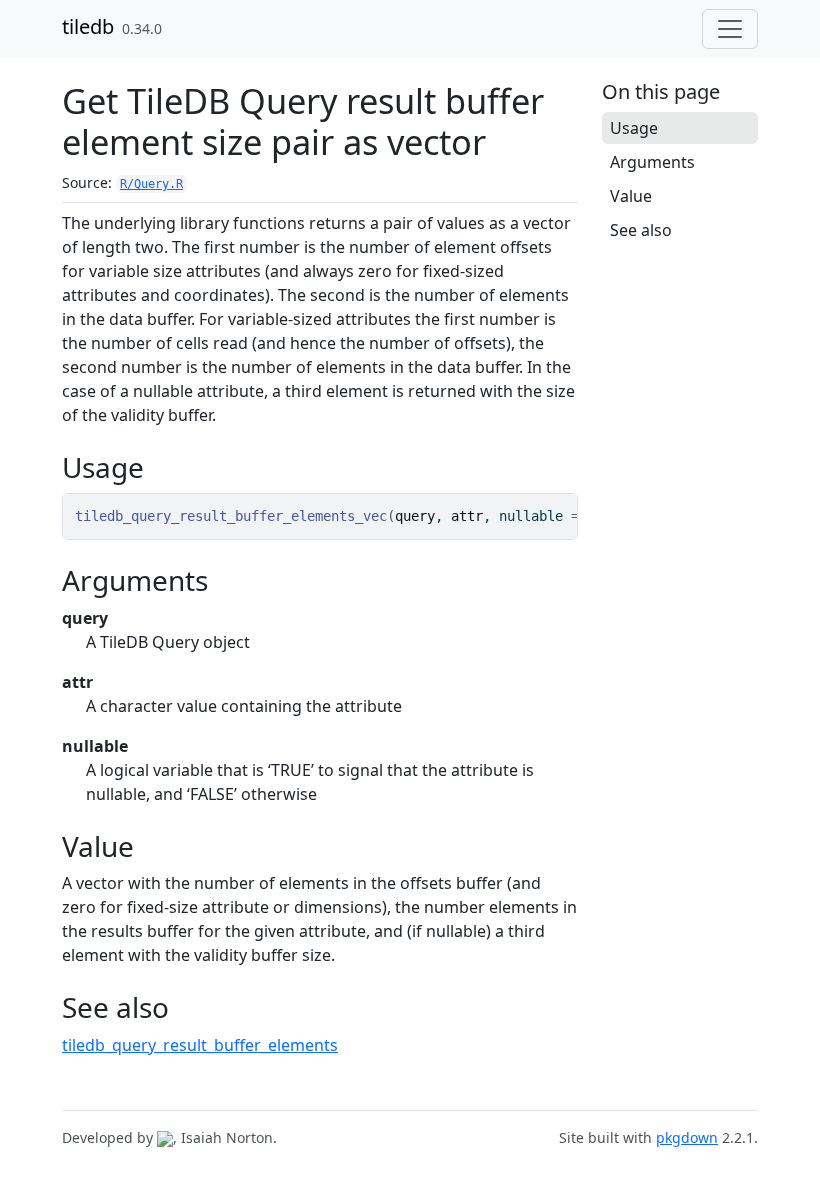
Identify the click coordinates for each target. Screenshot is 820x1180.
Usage (634, 128)
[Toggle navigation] (730, 29)
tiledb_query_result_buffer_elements (200, 1045)
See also (641, 230)
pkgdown (687, 1137)
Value (631, 196)
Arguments (652, 162)
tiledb (88, 26)
